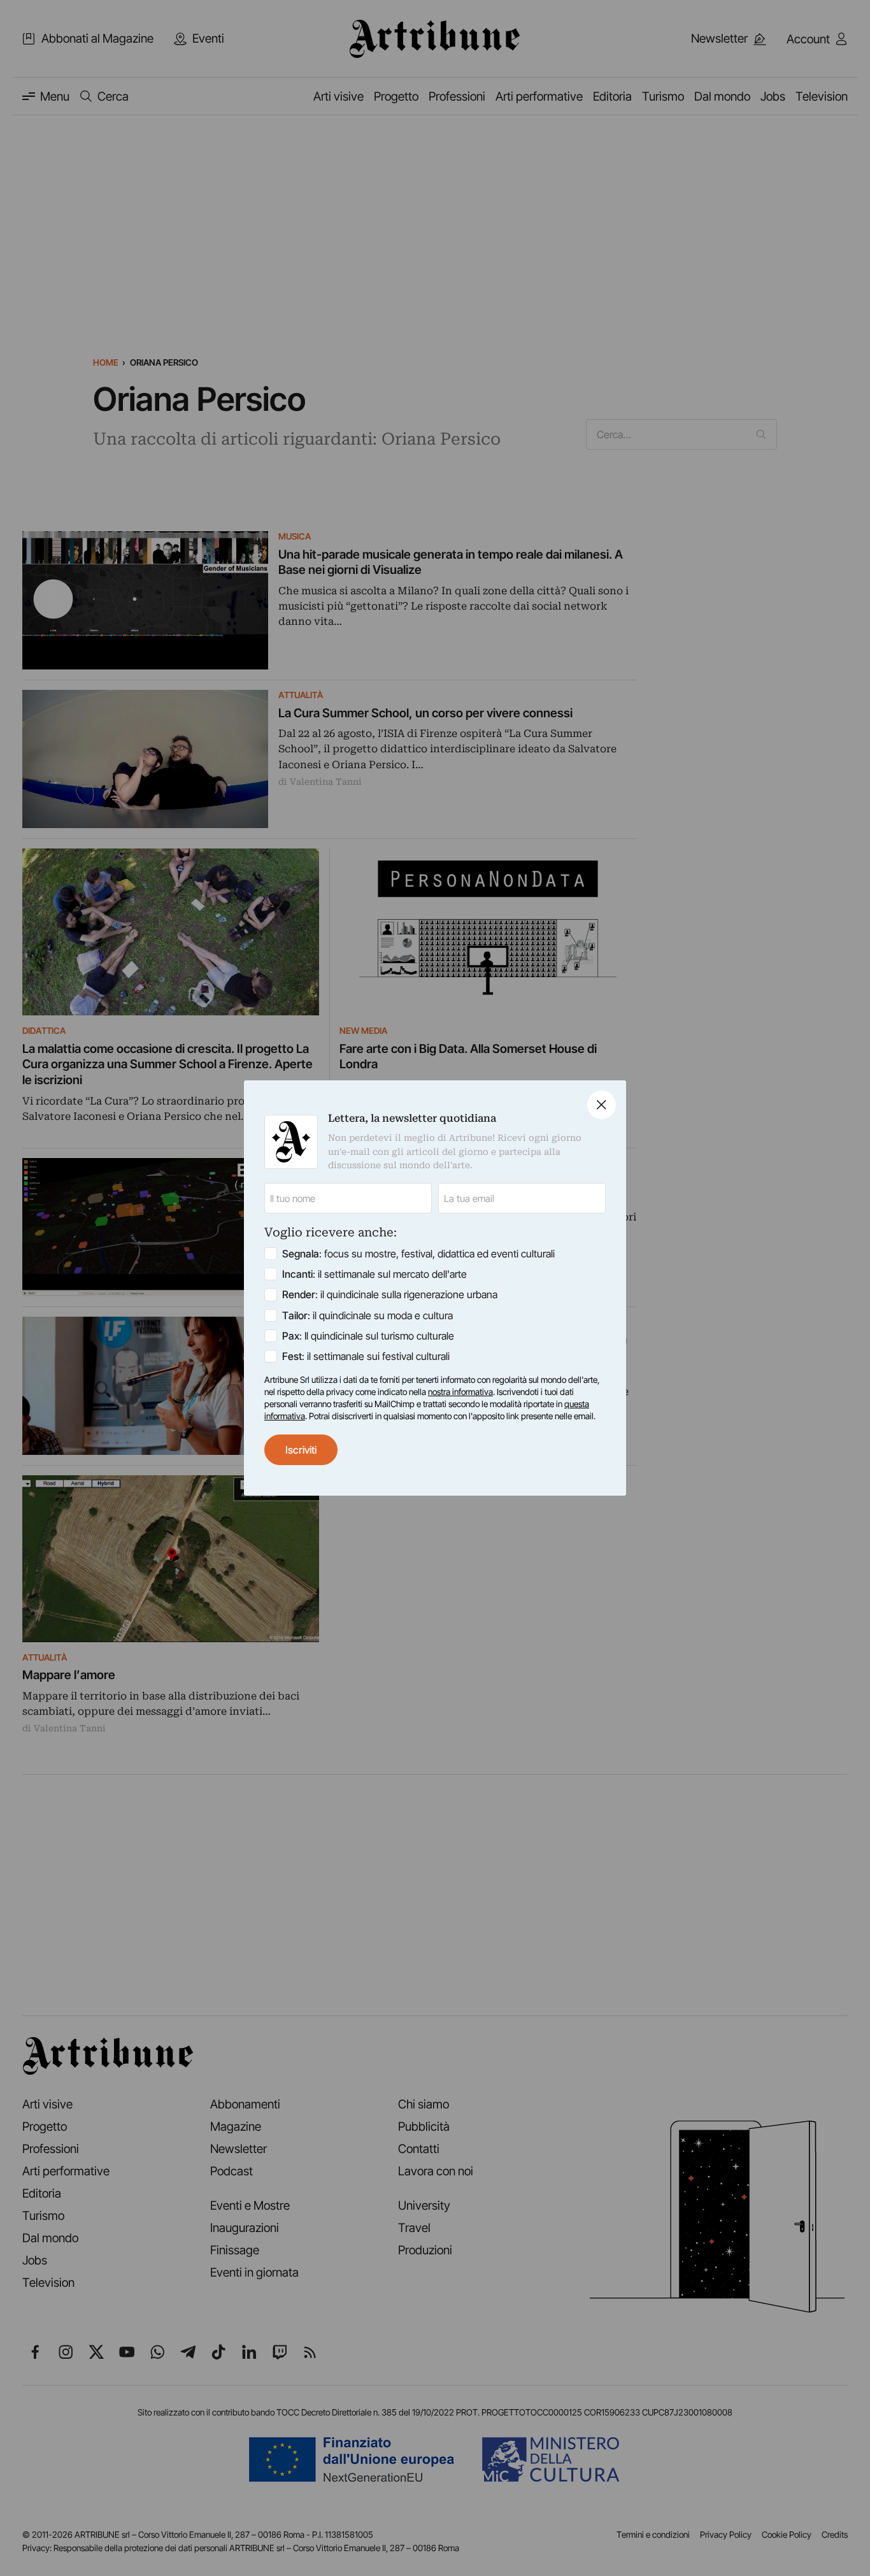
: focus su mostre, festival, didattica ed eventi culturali (418, 1254)
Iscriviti (301, 1450)
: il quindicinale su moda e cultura (367, 1315)
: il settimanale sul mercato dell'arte (374, 1274)
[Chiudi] (602, 1105)
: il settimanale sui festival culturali (366, 1356)
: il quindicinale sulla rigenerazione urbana (390, 1294)
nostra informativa (460, 1392)
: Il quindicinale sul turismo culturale (368, 1336)
